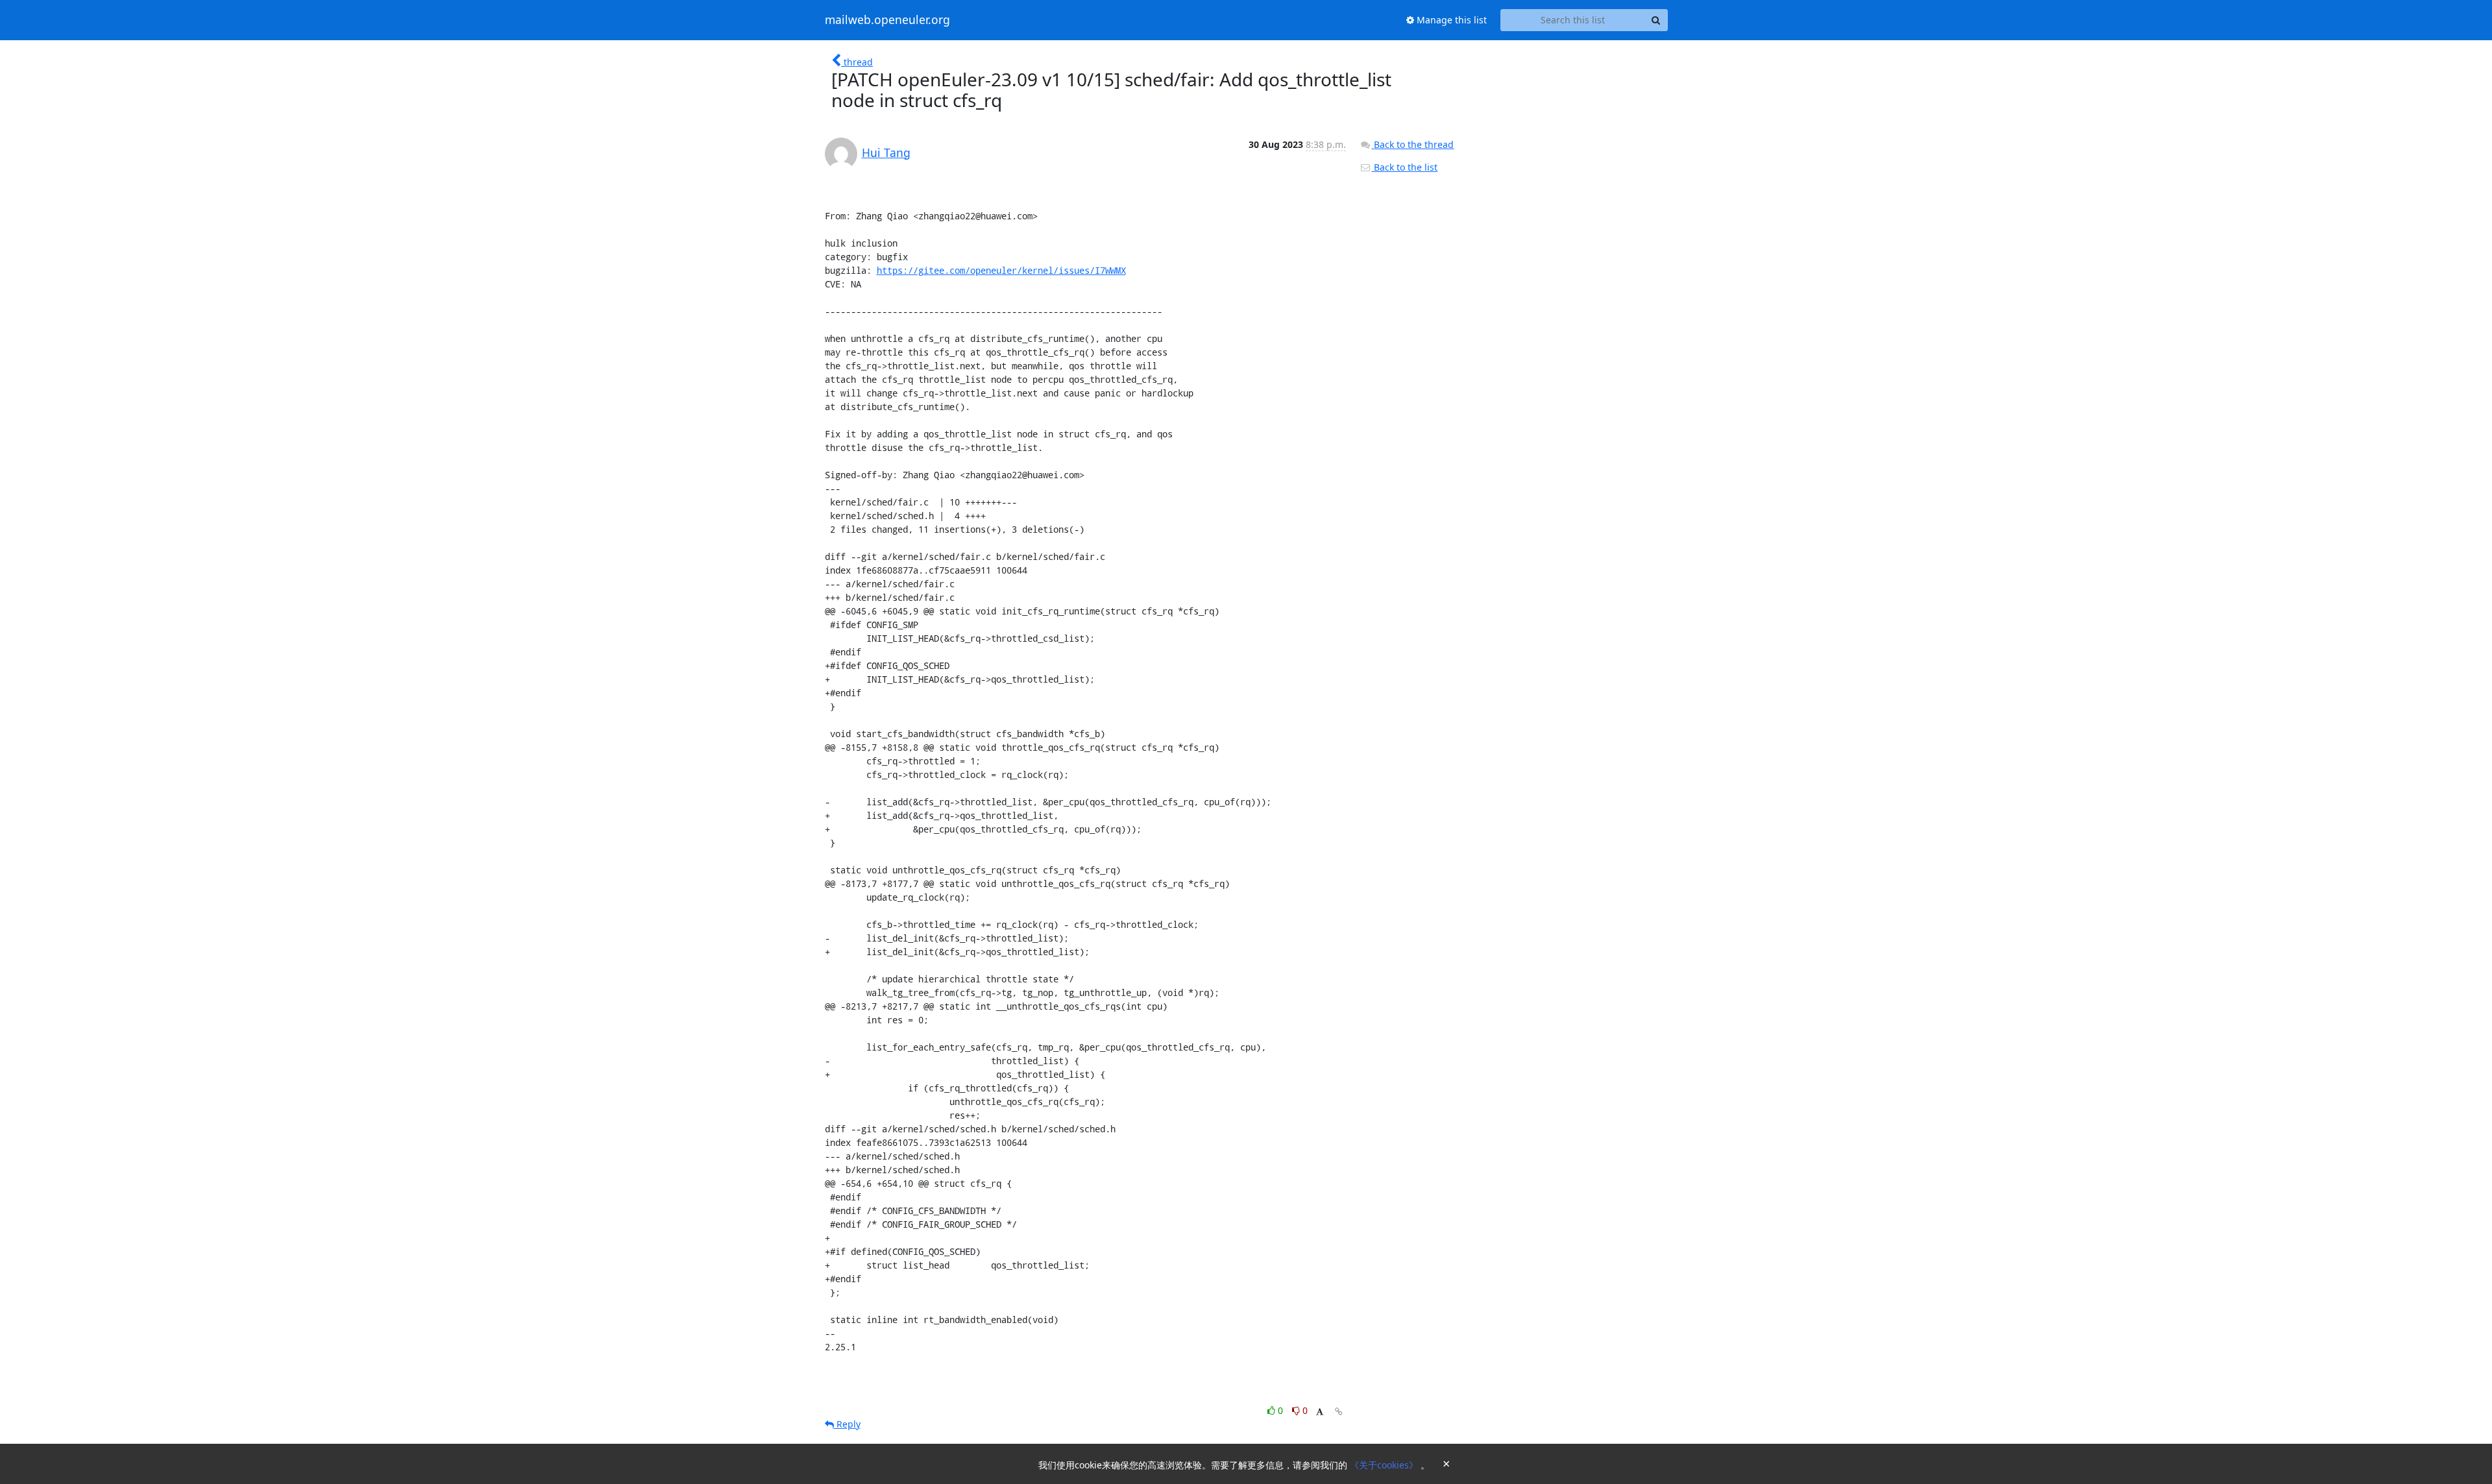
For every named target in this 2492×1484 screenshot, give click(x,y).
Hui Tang (886, 152)
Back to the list (1404, 167)
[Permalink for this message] (1339, 1412)
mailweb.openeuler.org (887, 20)
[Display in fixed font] (1320, 1412)
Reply (847, 1424)
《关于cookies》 (1385, 1465)
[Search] (1656, 20)
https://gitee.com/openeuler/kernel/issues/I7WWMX (1001, 270)
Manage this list (1450, 20)
